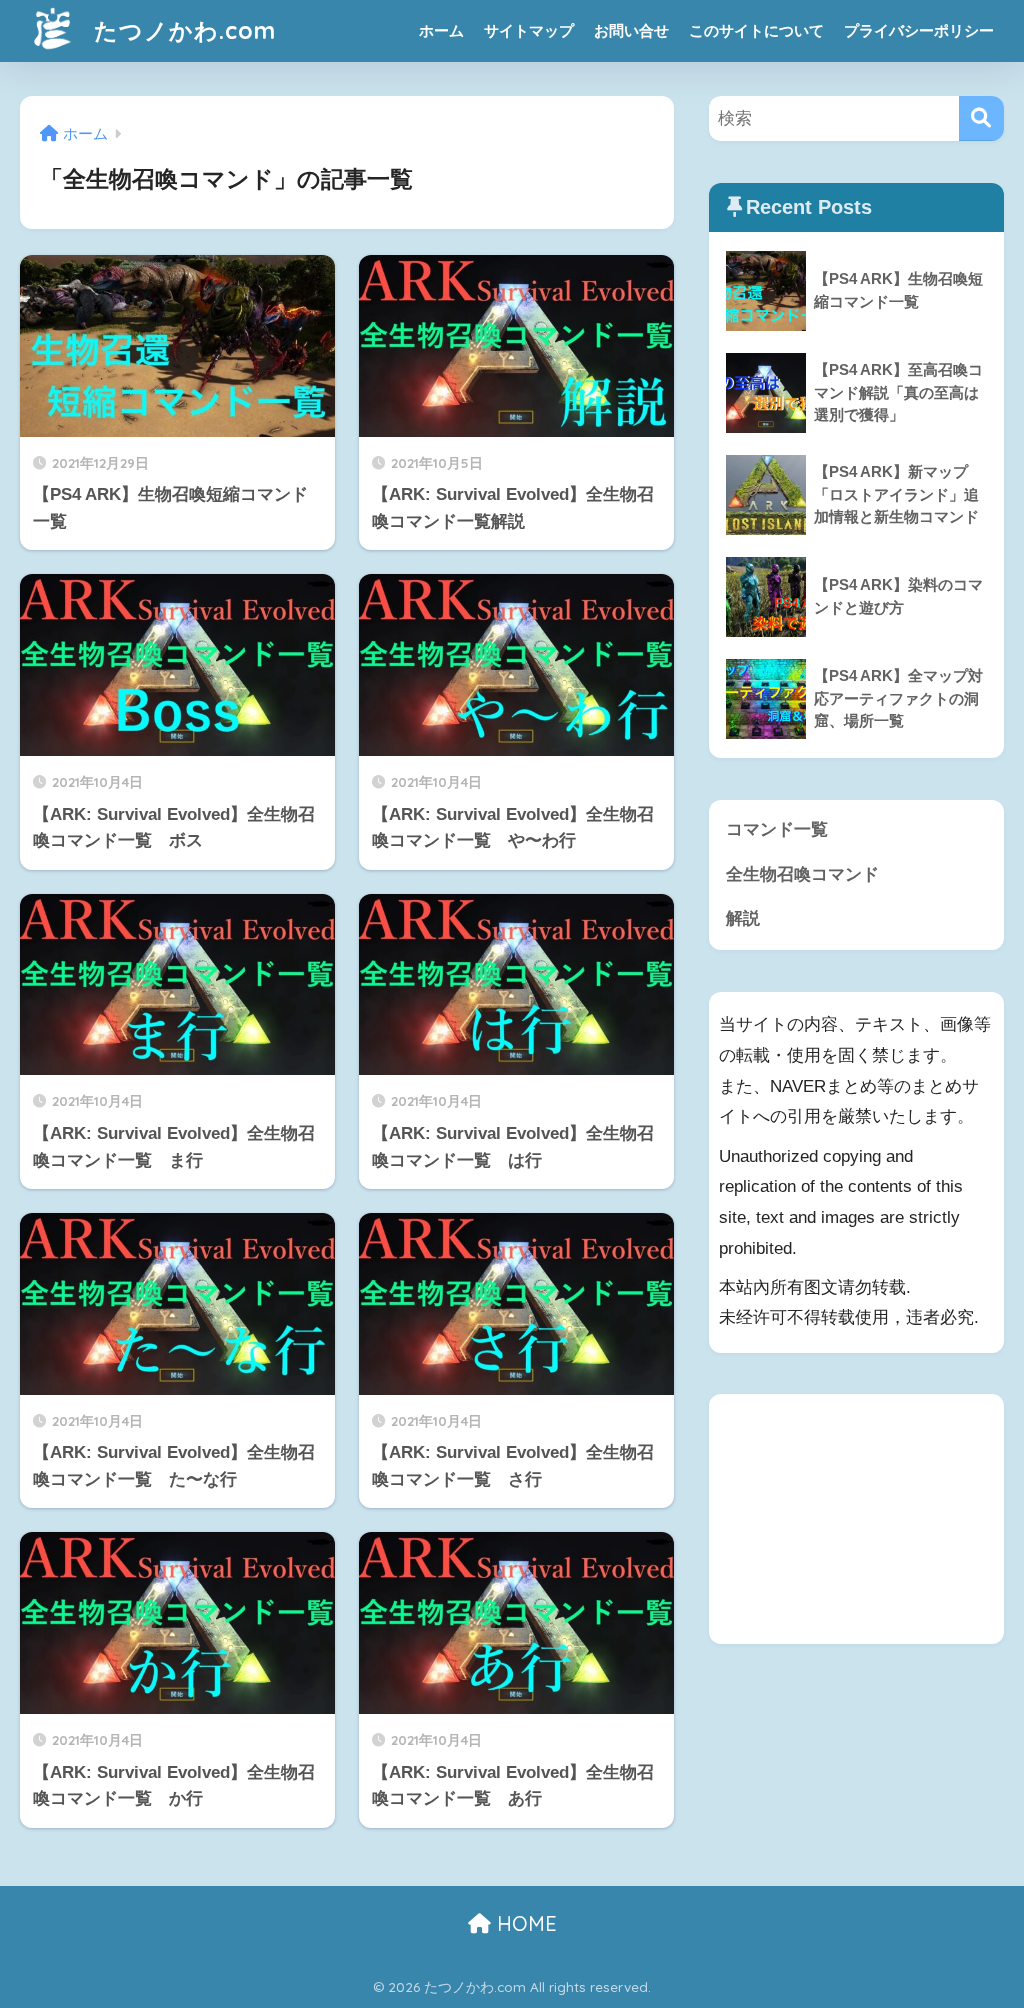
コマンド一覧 (777, 829)
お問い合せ (631, 30)
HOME (524, 1923)
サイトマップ (529, 30)
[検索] (981, 118)
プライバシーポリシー (919, 30)
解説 (743, 918)
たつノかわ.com (181, 30)
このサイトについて (756, 30)
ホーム (441, 30)
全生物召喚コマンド (802, 874)
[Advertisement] (856, 1519)
